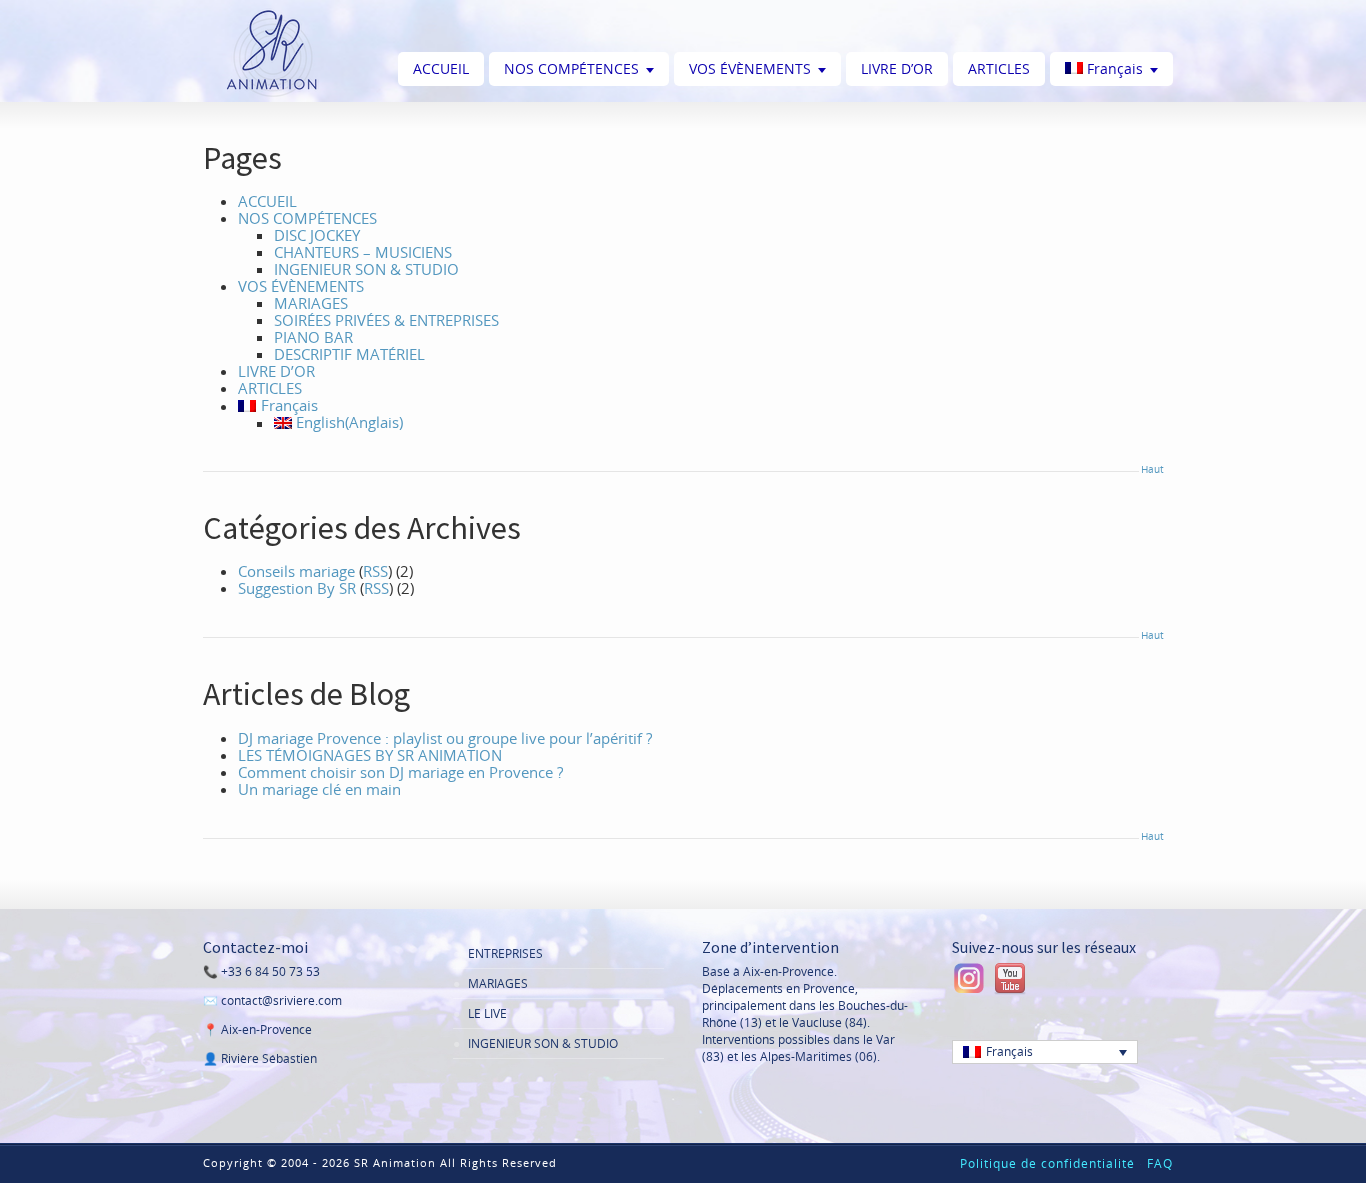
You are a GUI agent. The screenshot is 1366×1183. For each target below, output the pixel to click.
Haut (1152, 469)
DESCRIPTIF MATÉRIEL (349, 354)
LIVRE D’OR (897, 68)
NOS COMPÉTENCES (571, 68)
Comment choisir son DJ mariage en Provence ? (400, 772)
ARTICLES (999, 68)
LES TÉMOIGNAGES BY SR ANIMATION (370, 755)
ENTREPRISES (505, 953)
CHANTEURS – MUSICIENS (363, 252)
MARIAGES (311, 303)
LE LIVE (487, 1013)
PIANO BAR (313, 337)
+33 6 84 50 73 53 (270, 971)
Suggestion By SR (297, 588)
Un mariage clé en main (319, 789)
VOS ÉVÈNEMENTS (750, 68)
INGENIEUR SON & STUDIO (366, 269)
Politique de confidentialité (1047, 1163)
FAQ (1160, 1163)
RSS (375, 571)
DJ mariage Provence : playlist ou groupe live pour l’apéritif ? (445, 738)
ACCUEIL (441, 68)
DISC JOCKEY (317, 235)
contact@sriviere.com (281, 1000)
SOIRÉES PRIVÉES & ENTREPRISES (386, 320)
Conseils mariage (296, 571)
